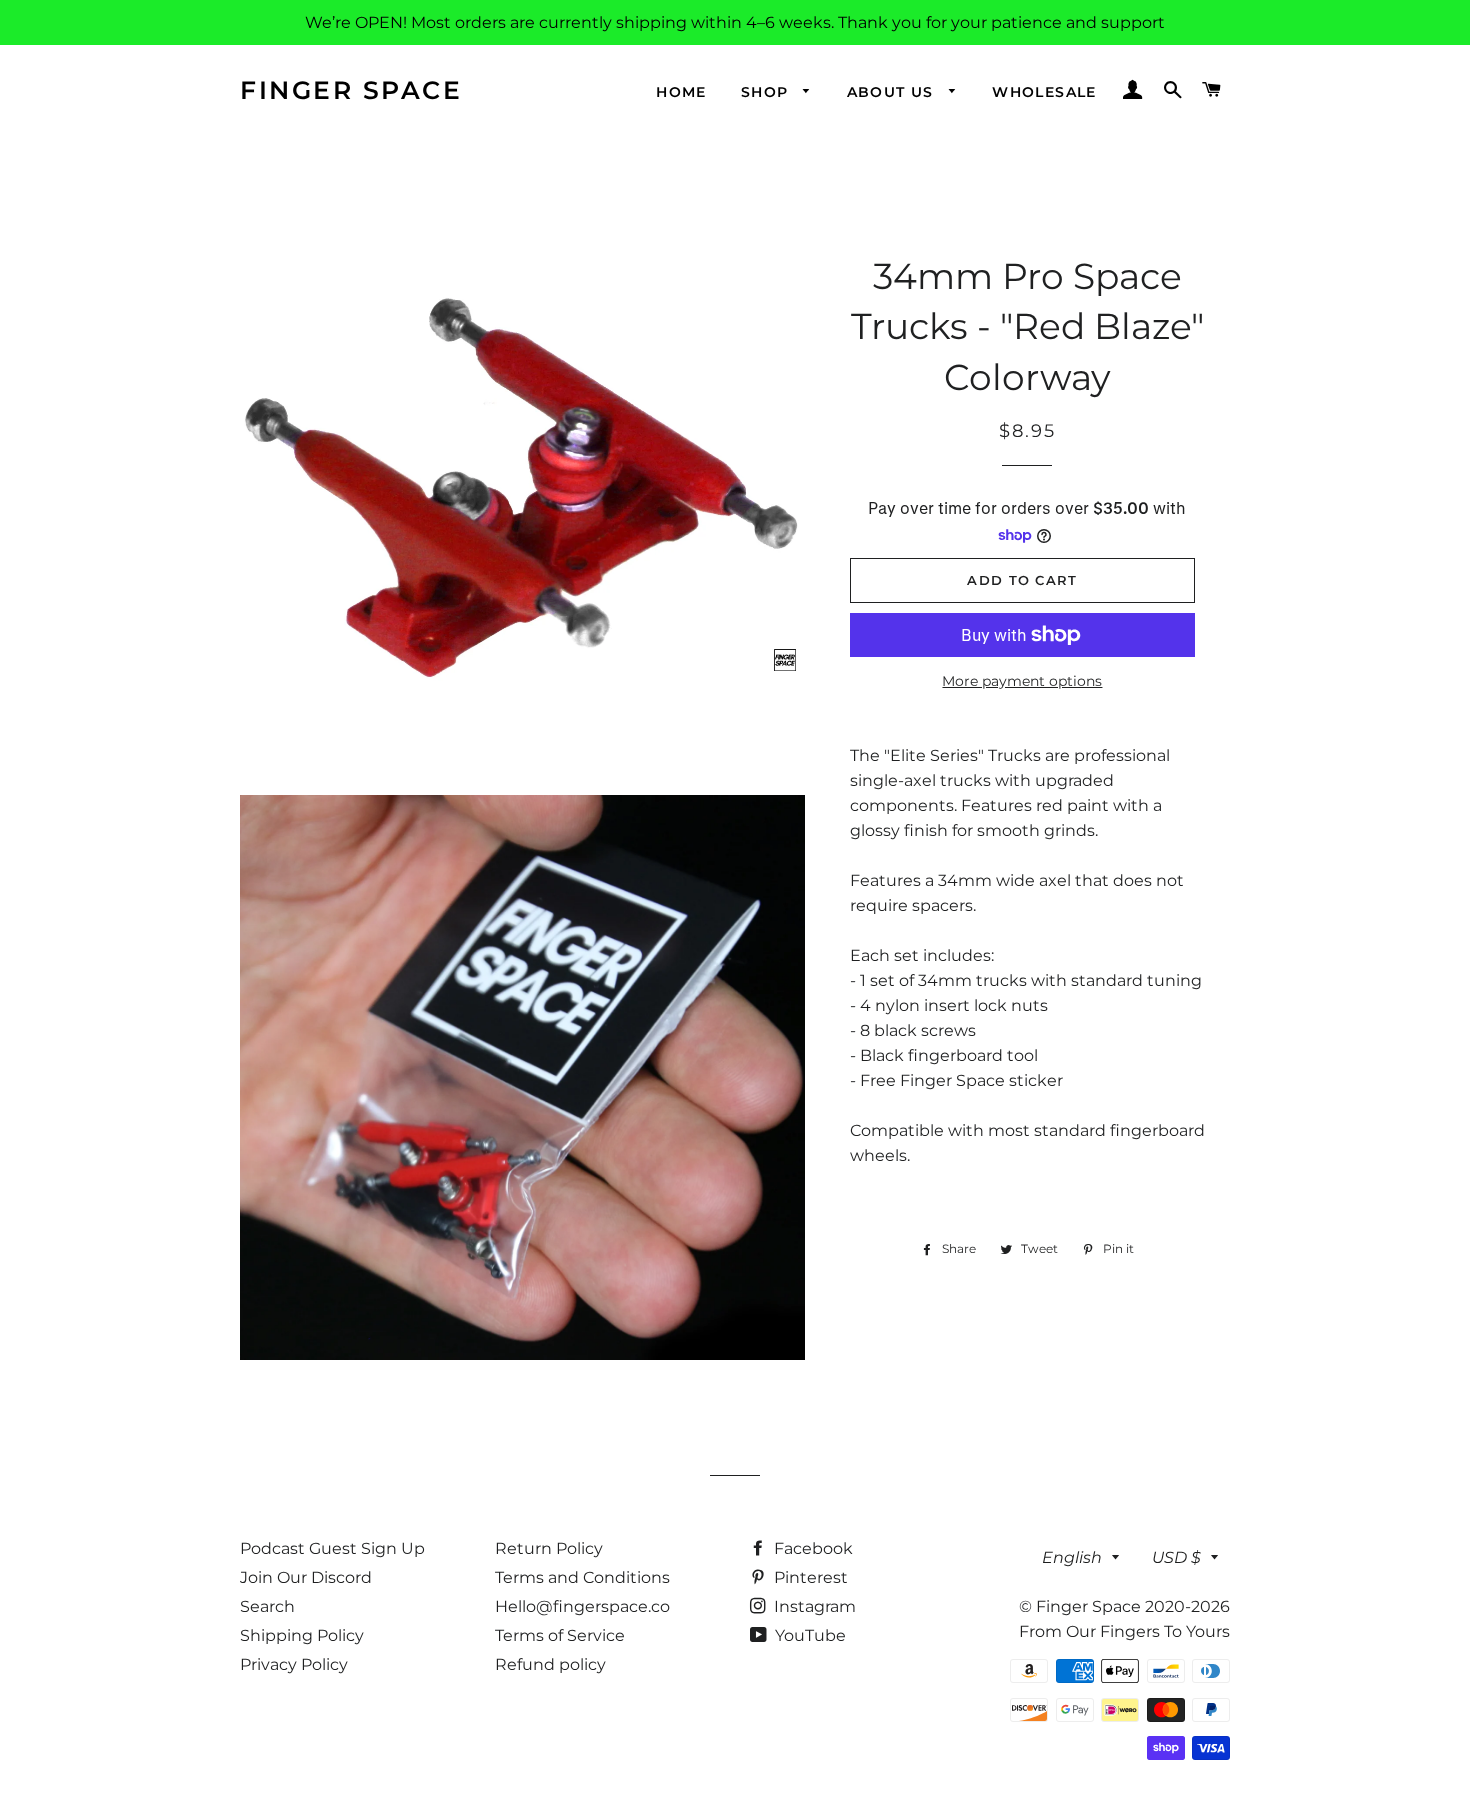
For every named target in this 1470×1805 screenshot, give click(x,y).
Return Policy (549, 1548)
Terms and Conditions (582, 1577)
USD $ (1176, 1557)
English (1072, 1557)
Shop (767, 92)
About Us (893, 92)
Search (267, 1606)
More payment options (1022, 681)
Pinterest (809, 1577)
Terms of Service (560, 1635)
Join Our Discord (306, 1577)
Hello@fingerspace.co (582, 1606)
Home (681, 92)
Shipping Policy (302, 1635)
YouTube (808, 1635)
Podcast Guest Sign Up (332, 1548)
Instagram (813, 1606)
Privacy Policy (294, 1664)
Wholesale (1044, 92)
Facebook (811, 1548)
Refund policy (550, 1664)
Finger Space (351, 90)
